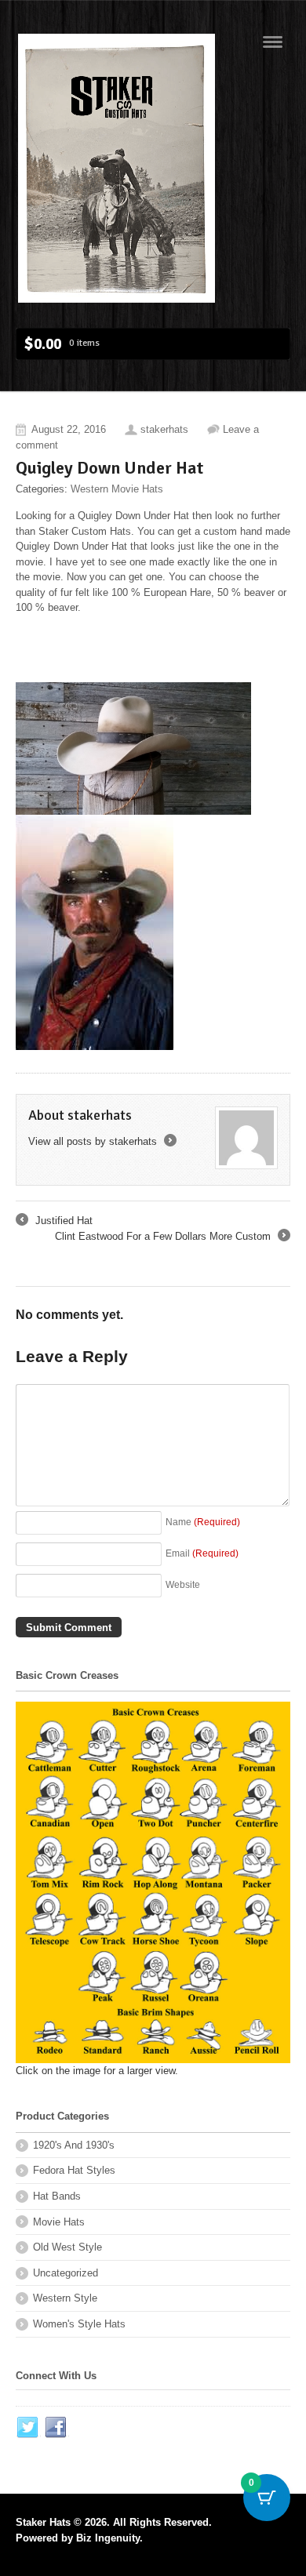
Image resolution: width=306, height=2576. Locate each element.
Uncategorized (66, 2273)
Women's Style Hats (79, 2324)
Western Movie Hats (117, 489)
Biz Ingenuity (108, 2538)
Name (203, 1522)
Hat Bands (57, 2196)
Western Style (65, 2298)
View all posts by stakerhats (101, 1141)
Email (202, 1553)
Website (183, 1584)
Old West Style (67, 2247)
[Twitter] (28, 2428)
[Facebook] (56, 2428)
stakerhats (164, 429)
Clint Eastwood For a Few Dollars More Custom (171, 1237)
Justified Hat (54, 1222)
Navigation (273, 42)
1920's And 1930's (74, 2145)
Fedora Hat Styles (74, 2170)
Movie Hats (59, 2222)
